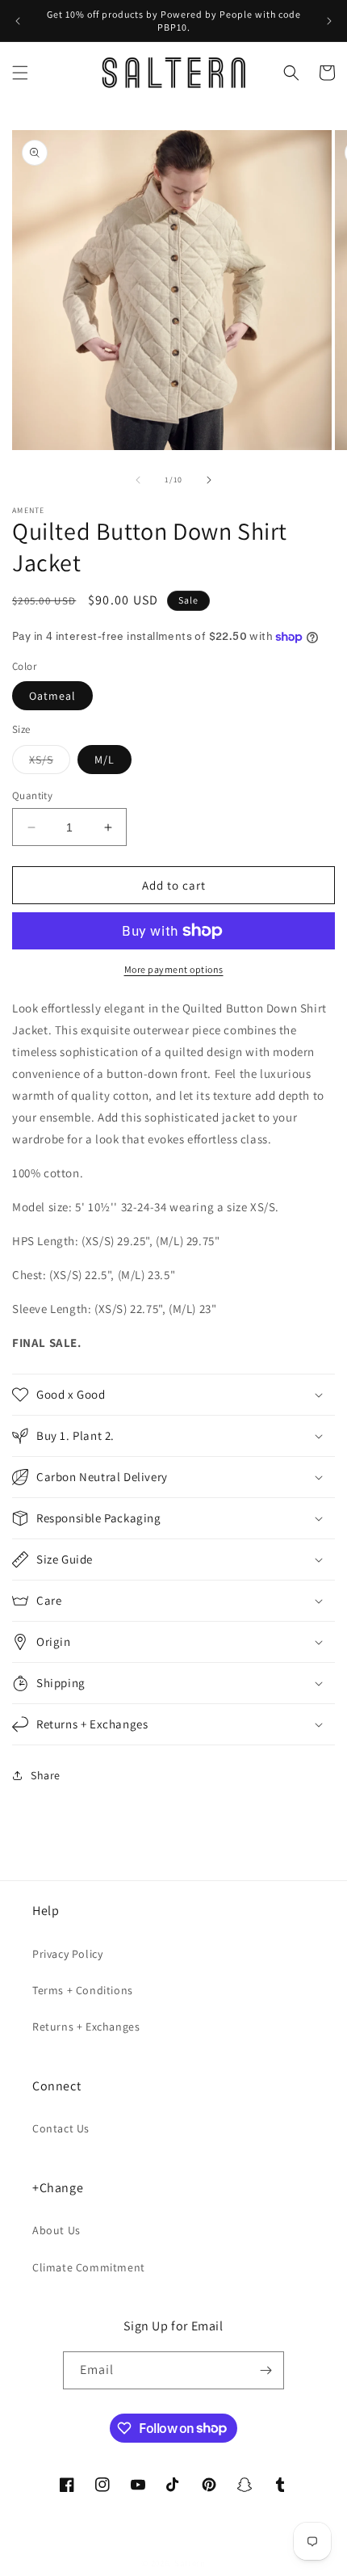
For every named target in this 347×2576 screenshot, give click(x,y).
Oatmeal (52, 696)
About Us (56, 2230)
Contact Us (61, 2128)
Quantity (32, 796)
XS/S (50, 763)
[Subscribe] (265, 2370)
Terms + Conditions (83, 1990)
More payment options (174, 969)
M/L (105, 760)
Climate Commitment (89, 2267)
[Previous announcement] (18, 21)
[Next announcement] (329, 21)
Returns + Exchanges (86, 2027)
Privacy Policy (67, 1954)
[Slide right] (209, 480)
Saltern (190, 2563)
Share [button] (46, 1775)
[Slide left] (138, 480)
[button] (20, 73)
